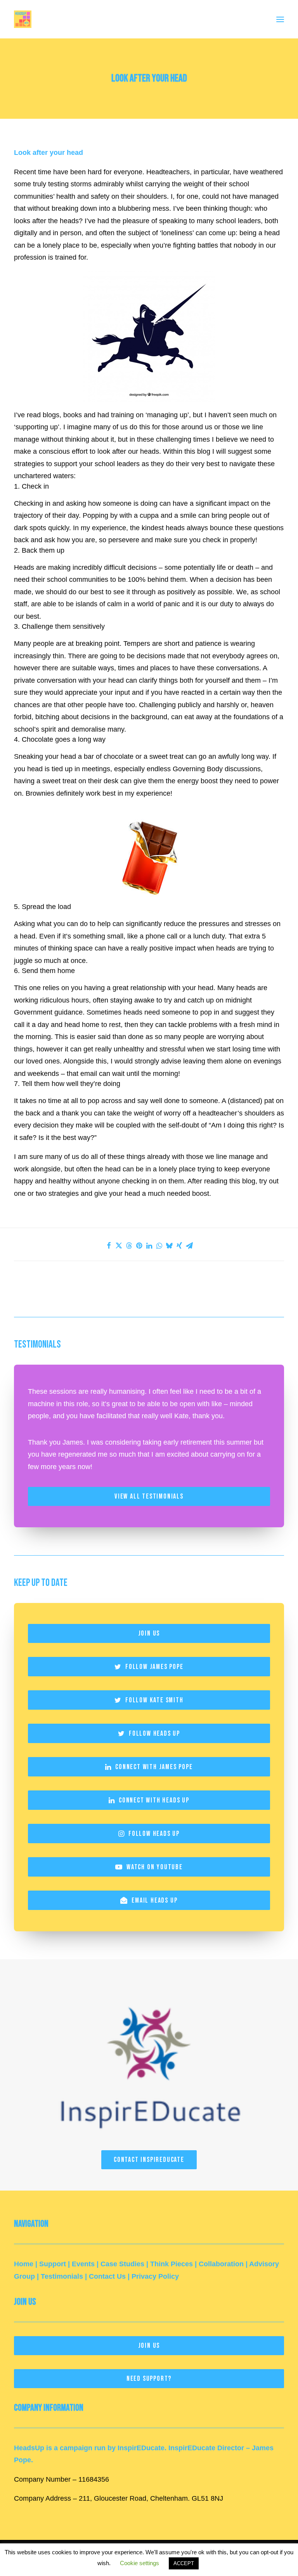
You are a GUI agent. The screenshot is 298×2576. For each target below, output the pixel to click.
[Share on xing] (179, 1246)
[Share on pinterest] (139, 1246)
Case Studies (122, 2264)
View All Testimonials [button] (149, 1496)
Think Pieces (172, 2264)
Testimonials (62, 2276)
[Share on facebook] (109, 1246)
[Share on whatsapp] (159, 1246)
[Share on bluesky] (169, 1246)
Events (83, 2264)
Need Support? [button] (149, 2379)
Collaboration (221, 2264)
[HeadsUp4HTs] (23, 19)
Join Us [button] (149, 1633)
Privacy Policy (155, 2276)
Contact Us (107, 2276)
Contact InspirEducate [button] (149, 2160)
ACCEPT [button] (184, 2563)
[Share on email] (189, 1246)
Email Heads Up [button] (154, 1900)
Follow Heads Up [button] (154, 1734)
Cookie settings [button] (139, 2563)
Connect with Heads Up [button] (154, 1800)
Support (53, 2264)
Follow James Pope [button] (154, 1667)
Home (24, 2264)
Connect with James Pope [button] (154, 1767)
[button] (280, 19)
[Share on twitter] (119, 1246)
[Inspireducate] (149, 2062)
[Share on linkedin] (149, 1246)
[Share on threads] (129, 1246)
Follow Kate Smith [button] (154, 1700)
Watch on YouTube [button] (155, 1867)
